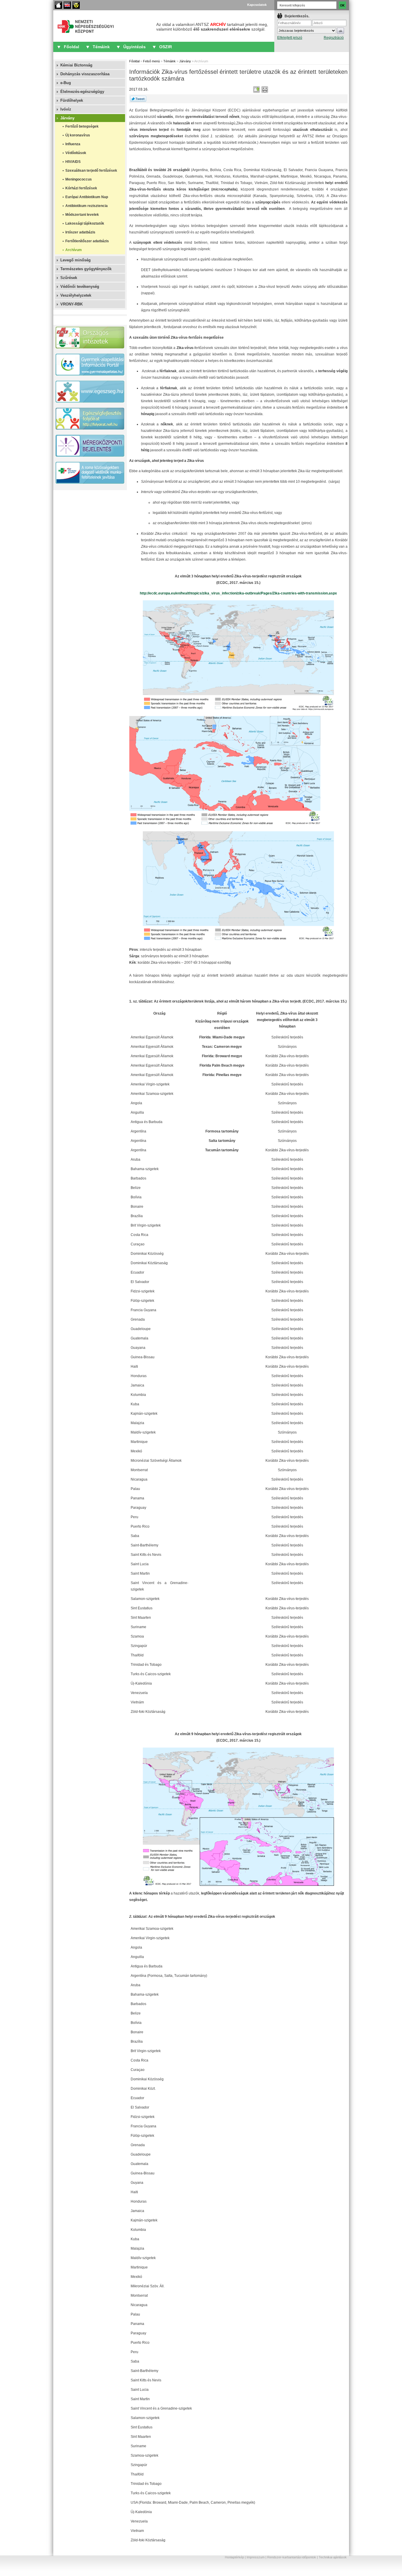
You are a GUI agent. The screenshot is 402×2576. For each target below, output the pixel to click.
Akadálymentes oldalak (76, 5)
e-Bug (66, 83)
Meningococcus (79, 179)
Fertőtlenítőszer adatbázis (87, 241)
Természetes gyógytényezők (86, 269)
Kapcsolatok (257, 5)
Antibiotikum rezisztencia (87, 206)
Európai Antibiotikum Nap (87, 197)
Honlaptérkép (234, 2557)
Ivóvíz (66, 109)
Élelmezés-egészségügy (82, 92)
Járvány (67, 118)
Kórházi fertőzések (81, 188)
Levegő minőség (75, 260)
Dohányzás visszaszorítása (85, 74)
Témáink (101, 47)
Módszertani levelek (82, 215)
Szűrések (69, 278)
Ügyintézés (134, 47)
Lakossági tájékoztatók (85, 223)
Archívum (74, 250)
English (67, 5)
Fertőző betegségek (82, 126)
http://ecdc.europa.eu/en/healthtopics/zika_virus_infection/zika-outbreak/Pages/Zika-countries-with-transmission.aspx (238, 593)
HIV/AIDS (73, 162)
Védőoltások (76, 153)
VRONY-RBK (72, 304)
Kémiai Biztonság (76, 65)
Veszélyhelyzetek (76, 295)
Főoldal (58, 5)
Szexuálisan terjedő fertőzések (91, 171)
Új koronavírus (78, 135)
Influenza (73, 144)
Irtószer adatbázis (80, 232)
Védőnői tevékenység (80, 286)
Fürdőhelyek (72, 100)
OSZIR (166, 47)
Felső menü (151, 61)
